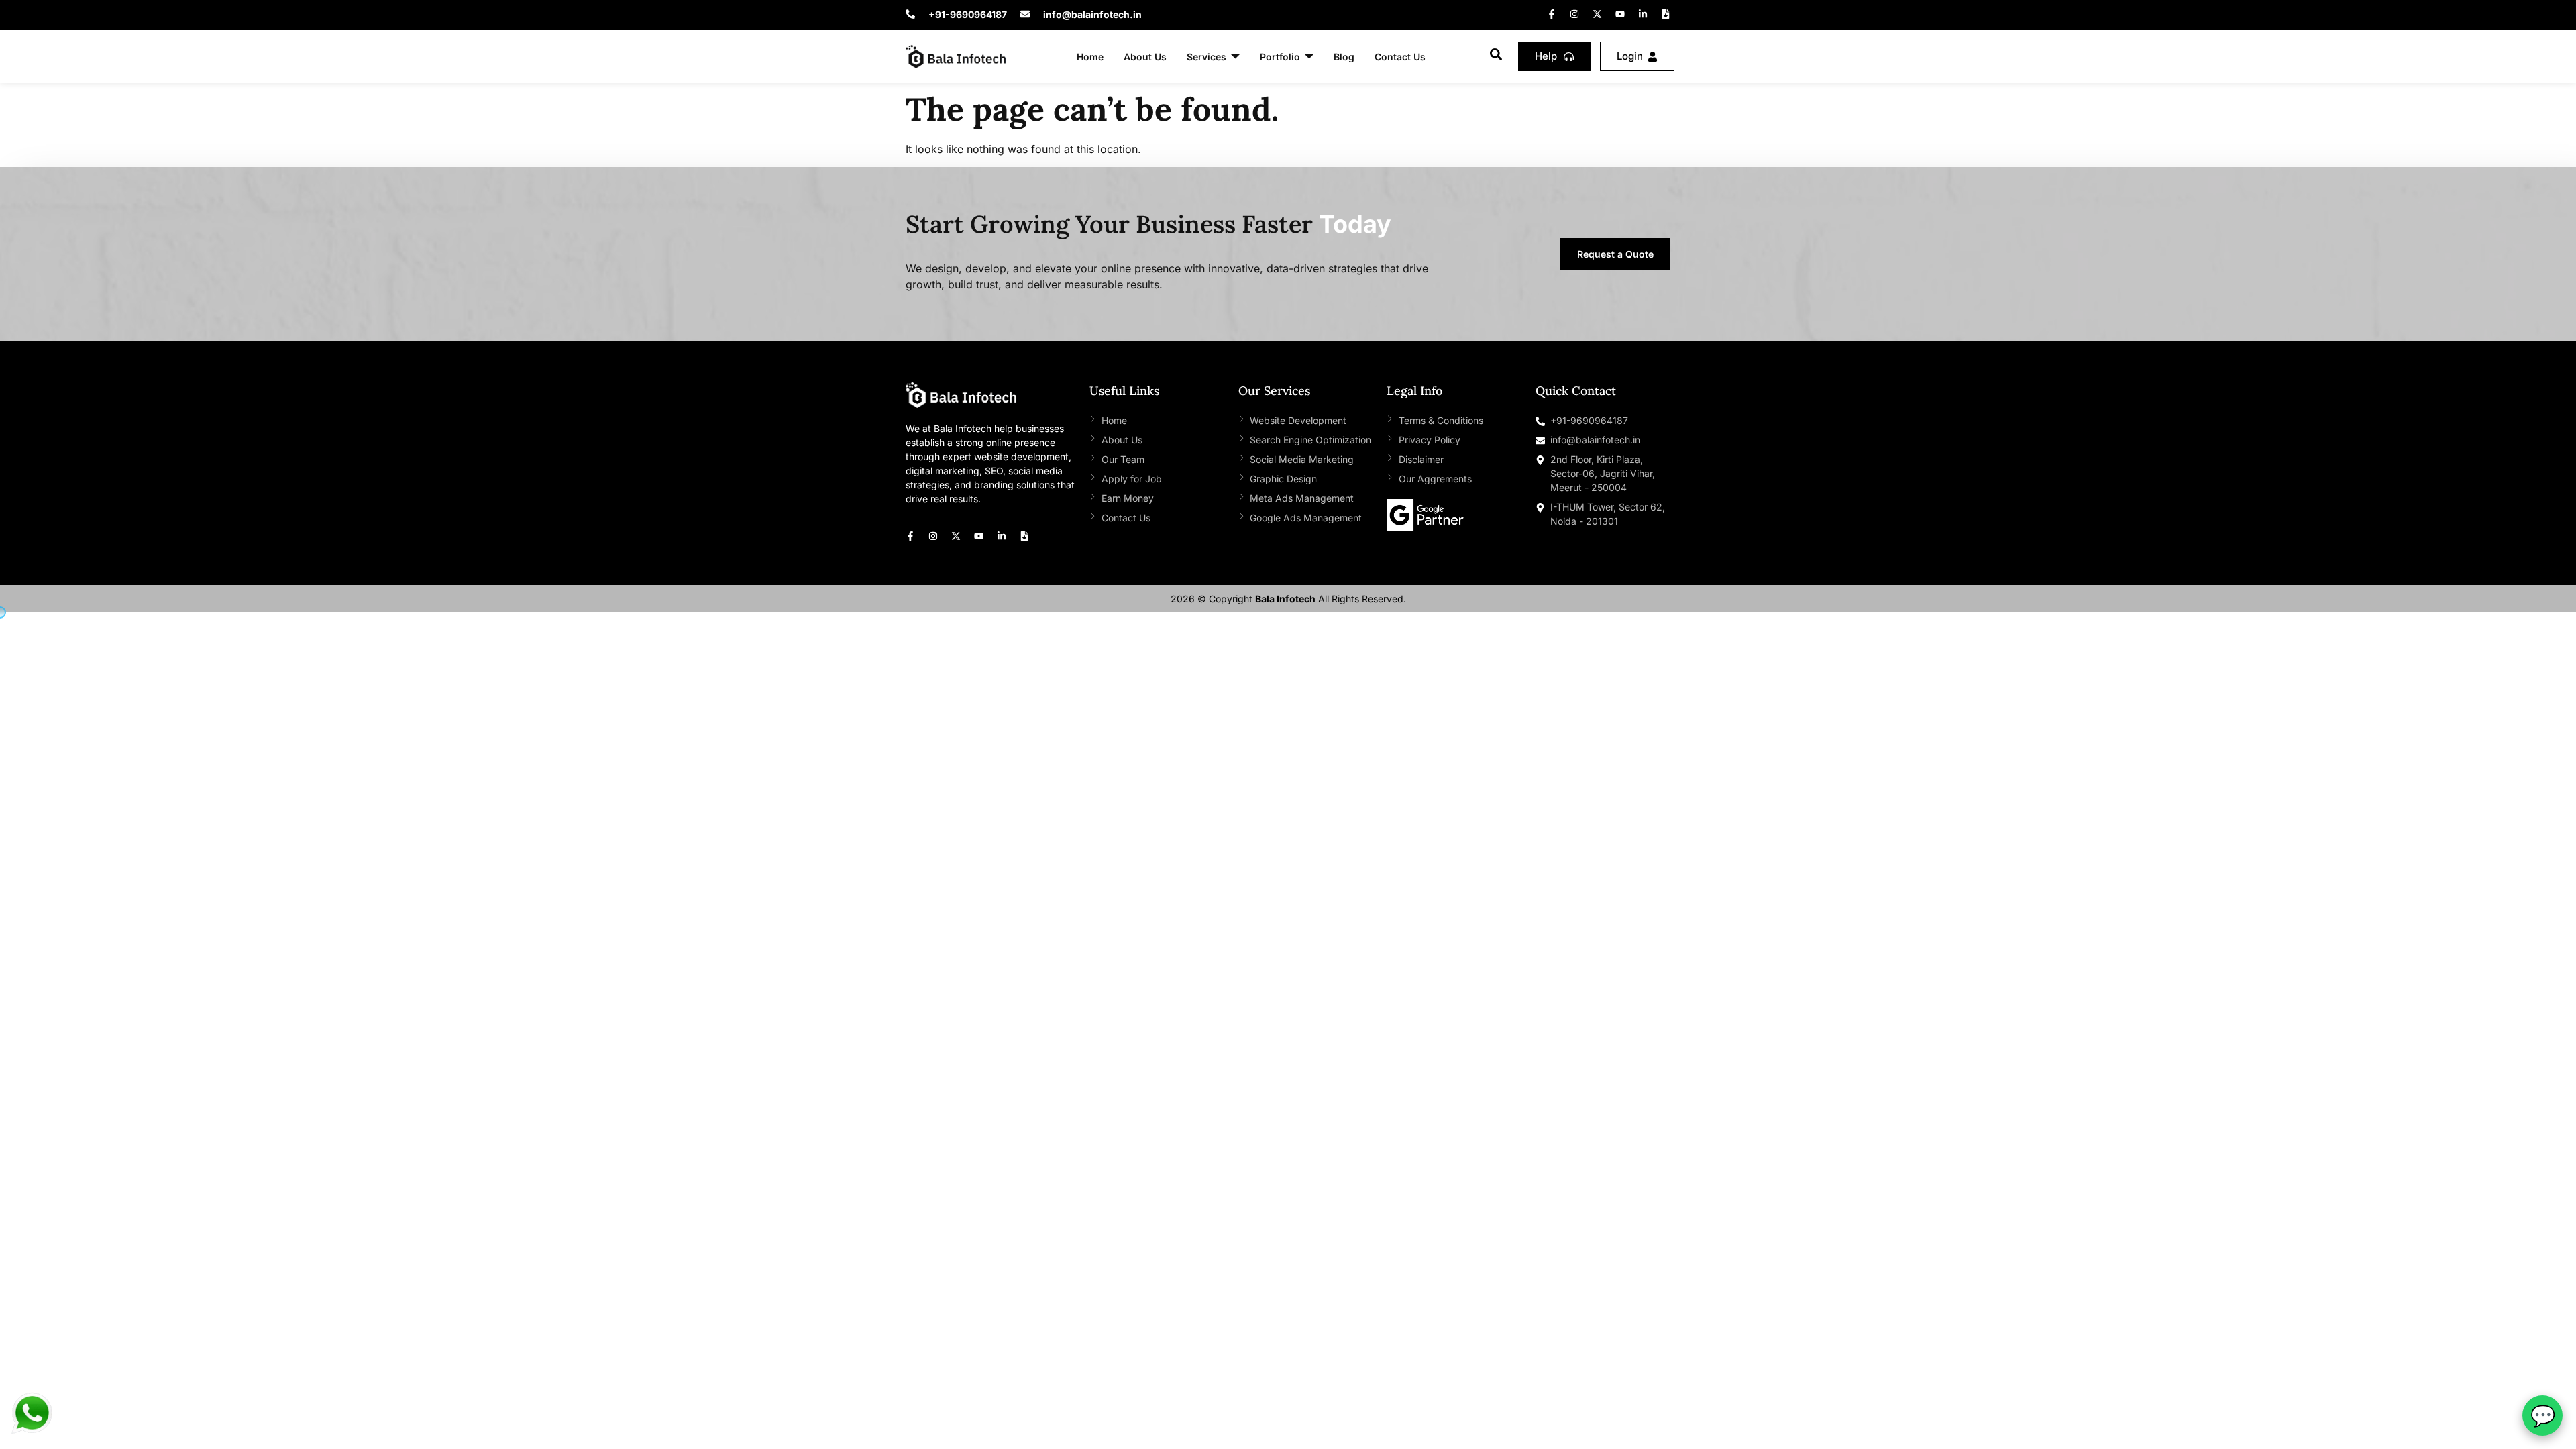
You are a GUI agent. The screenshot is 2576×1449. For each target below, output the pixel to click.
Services (1206, 57)
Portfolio (1280, 57)
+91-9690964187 (968, 14)
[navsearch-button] (1496, 56)
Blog (1344, 57)
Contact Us (1400, 57)
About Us (1145, 57)
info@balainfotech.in (1092, 14)
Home (1090, 57)
